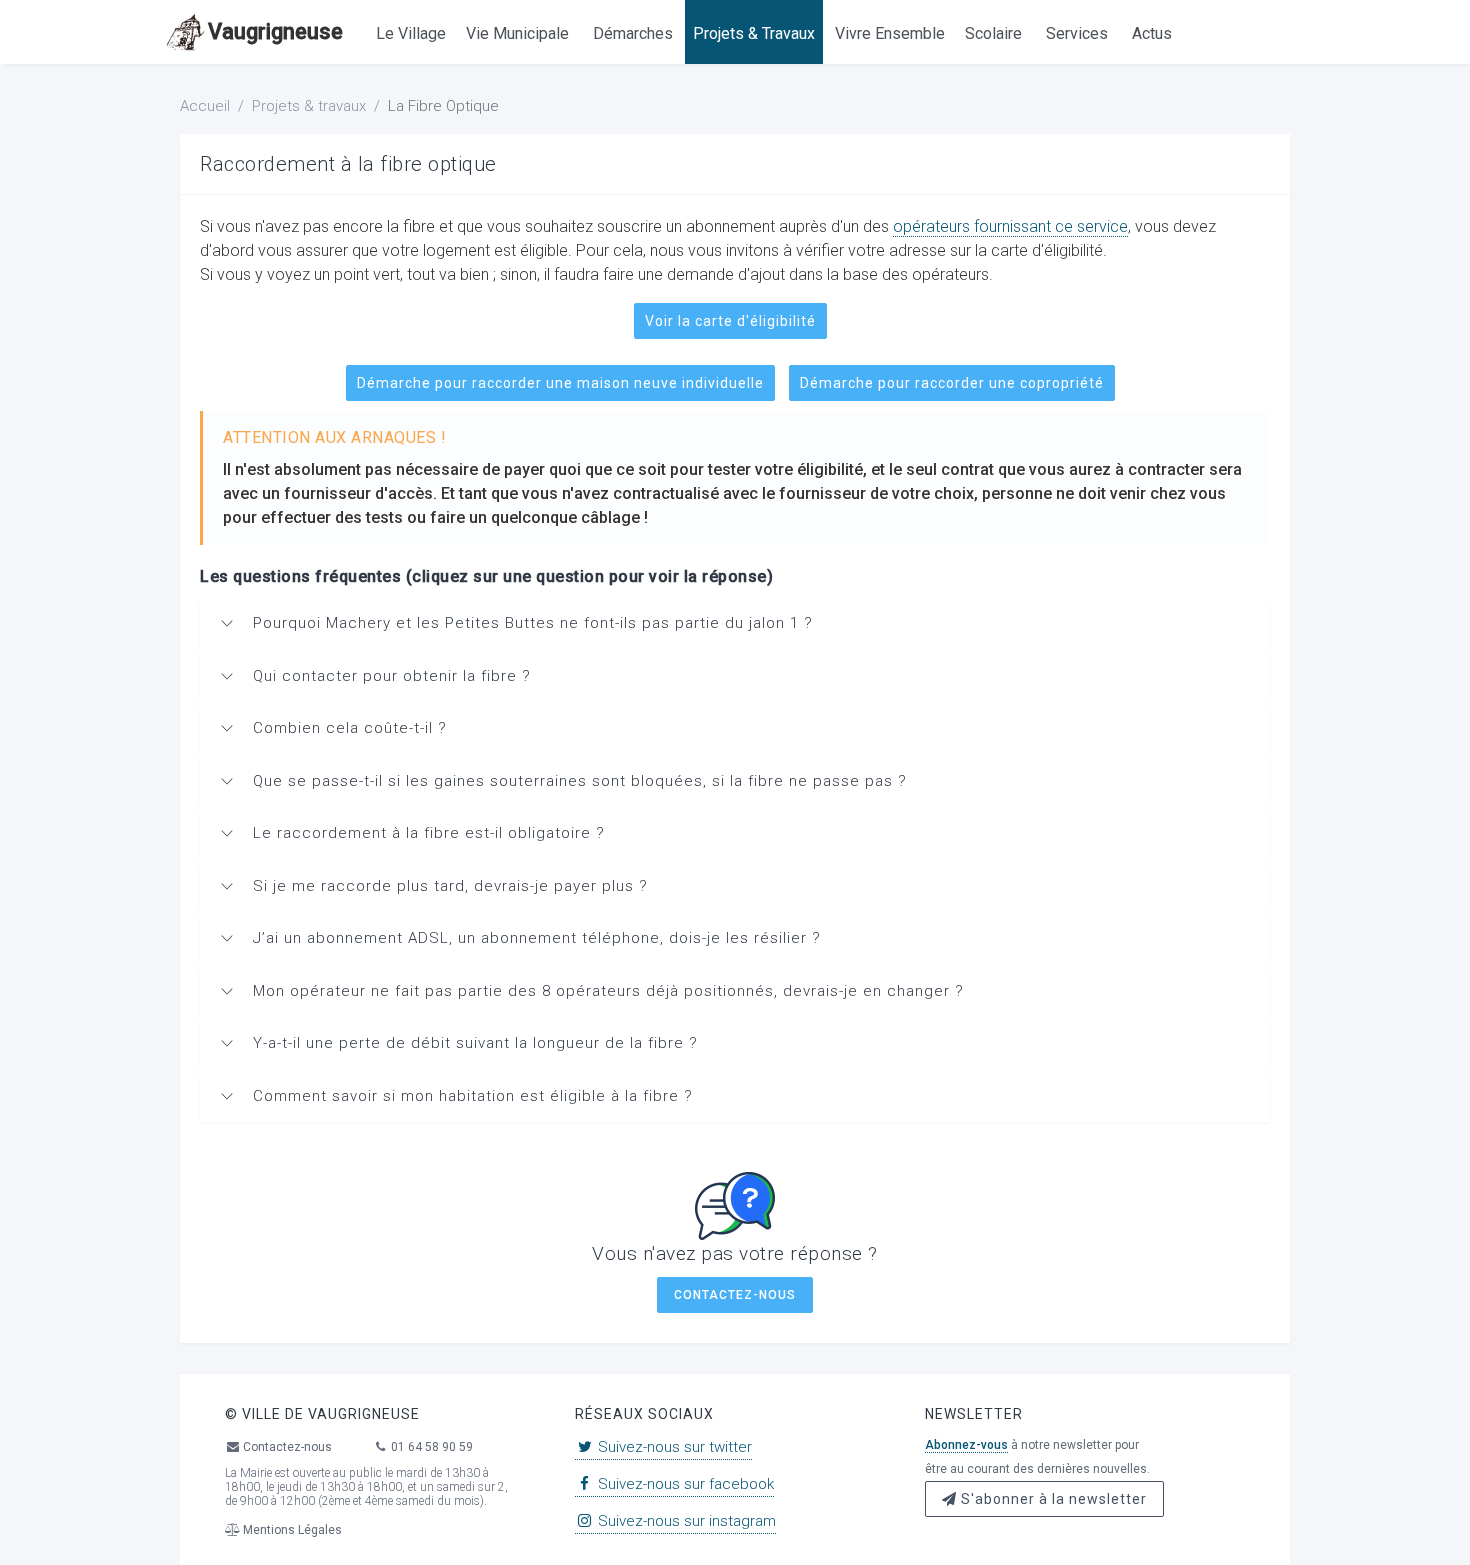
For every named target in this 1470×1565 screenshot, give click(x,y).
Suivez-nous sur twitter (673, 1447)
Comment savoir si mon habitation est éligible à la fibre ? (473, 1096)
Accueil (205, 106)
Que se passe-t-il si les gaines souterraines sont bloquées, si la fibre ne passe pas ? (580, 781)
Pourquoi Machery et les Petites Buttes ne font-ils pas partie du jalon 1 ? (533, 623)
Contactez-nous (735, 1295)
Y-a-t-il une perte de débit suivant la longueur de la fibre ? (475, 1043)
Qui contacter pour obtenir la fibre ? (392, 676)
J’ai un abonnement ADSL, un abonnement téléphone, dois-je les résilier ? (537, 938)
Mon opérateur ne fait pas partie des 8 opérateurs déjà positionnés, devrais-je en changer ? (608, 991)
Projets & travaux (309, 106)
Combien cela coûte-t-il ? (350, 728)
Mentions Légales (291, 1530)
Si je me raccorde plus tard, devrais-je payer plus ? (450, 886)
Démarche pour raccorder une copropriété (952, 383)
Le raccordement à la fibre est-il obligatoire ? (429, 833)
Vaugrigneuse (275, 31)
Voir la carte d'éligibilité (730, 321)
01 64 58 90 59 (430, 1447)
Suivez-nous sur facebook (684, 1484)
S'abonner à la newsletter (1052, 1499)
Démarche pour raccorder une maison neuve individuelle (560, 383)
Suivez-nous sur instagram (685, 1521)
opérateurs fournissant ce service (1010, 226)
